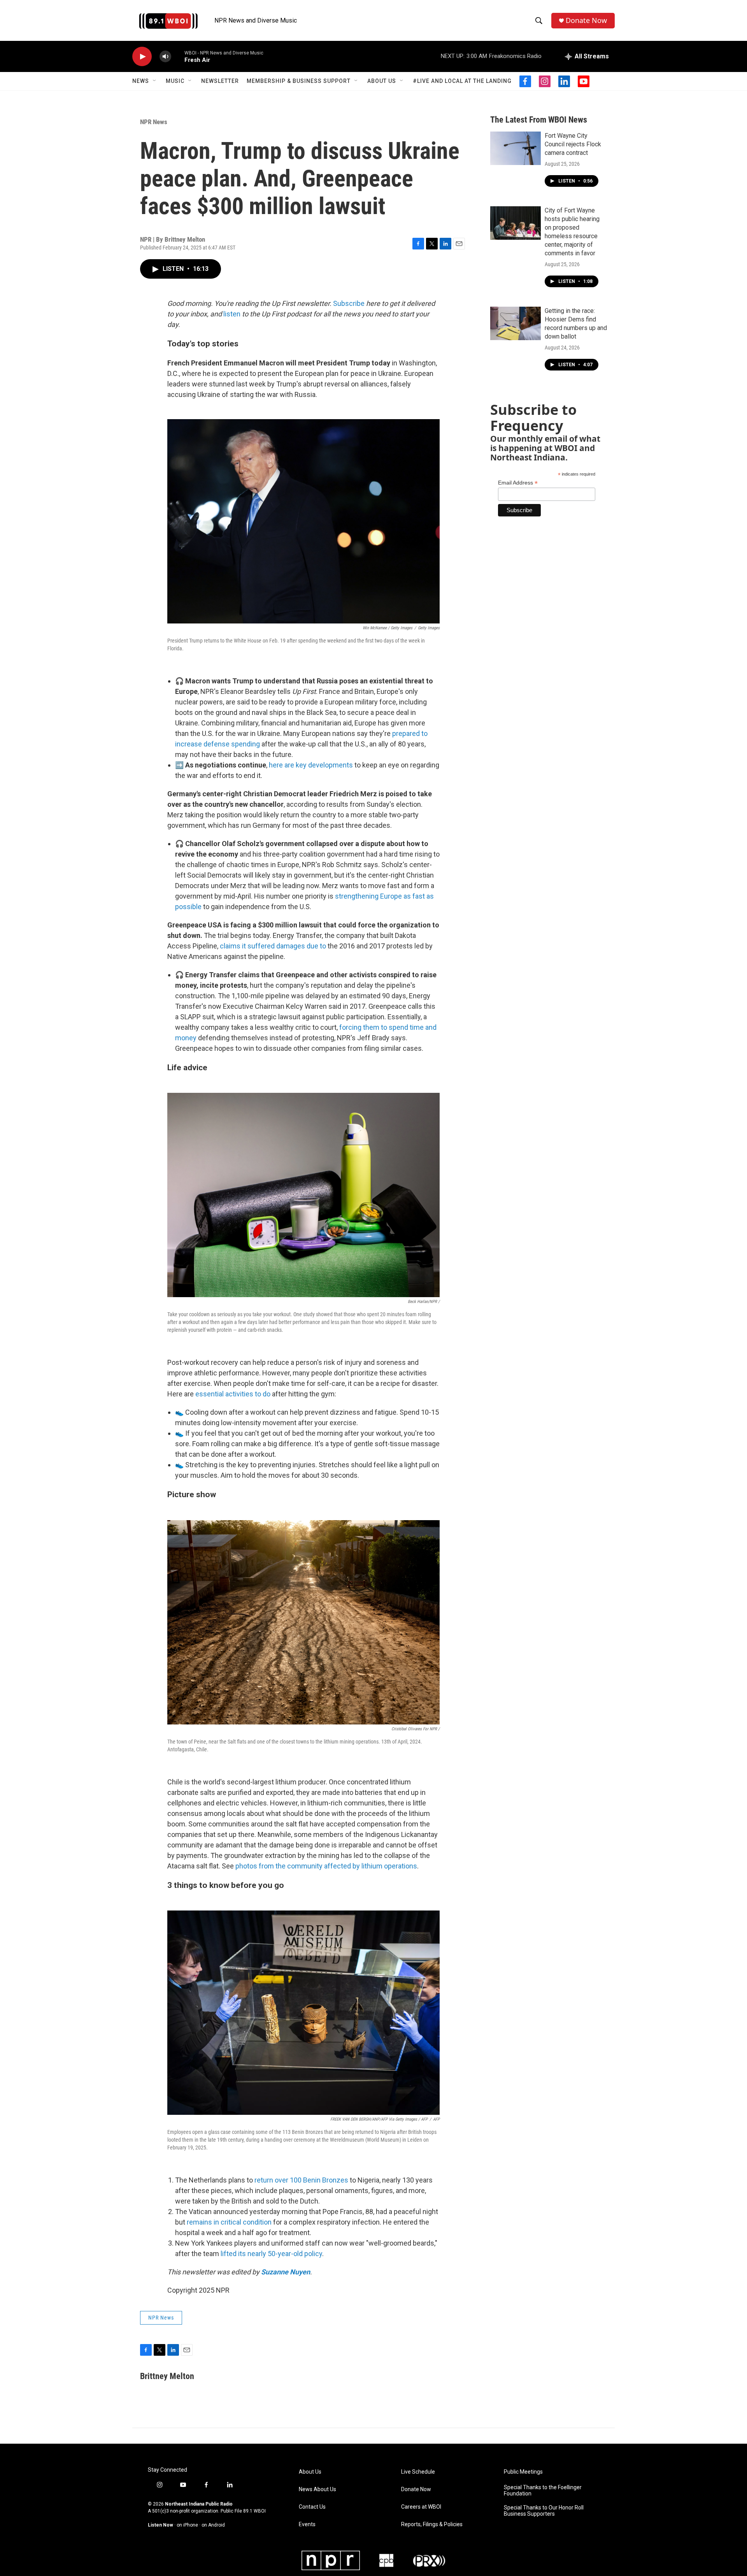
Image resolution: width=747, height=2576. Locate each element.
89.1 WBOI (254, 2511)
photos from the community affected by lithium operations (326, 1866)
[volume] (165, 57)
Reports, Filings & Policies (432, 2524)
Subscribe (349, 303)
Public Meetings (523, 2472)
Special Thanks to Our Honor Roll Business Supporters (544, 2511)
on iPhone (187, 2525)
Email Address (518, 483)
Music (175, 81)
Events (307, 2524)
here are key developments (311, 765)
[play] (142, 57)
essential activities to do (233, 1394)
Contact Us (312, 2507)
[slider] (178, 56)
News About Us (317, 2489)
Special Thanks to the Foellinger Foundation (543, 2491)
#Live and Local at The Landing (462, 81)
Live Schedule (418, 2472)
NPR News (154, 122)
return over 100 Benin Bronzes (301, 2180)
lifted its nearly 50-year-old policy (271, 2254)
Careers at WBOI (421, 2507)
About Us (382, 81)
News (141, 81)
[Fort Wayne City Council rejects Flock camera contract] (516, 148)
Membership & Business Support (299, 81)
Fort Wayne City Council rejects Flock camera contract (573, 144)
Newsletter (220, 81)
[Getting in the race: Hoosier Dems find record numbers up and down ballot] (516, 323)
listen (232, 314)
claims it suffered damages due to (273, 946)
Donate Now (586, 20)
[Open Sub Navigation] (155, 81)
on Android (213, 2525)
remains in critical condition (229, 2222)
